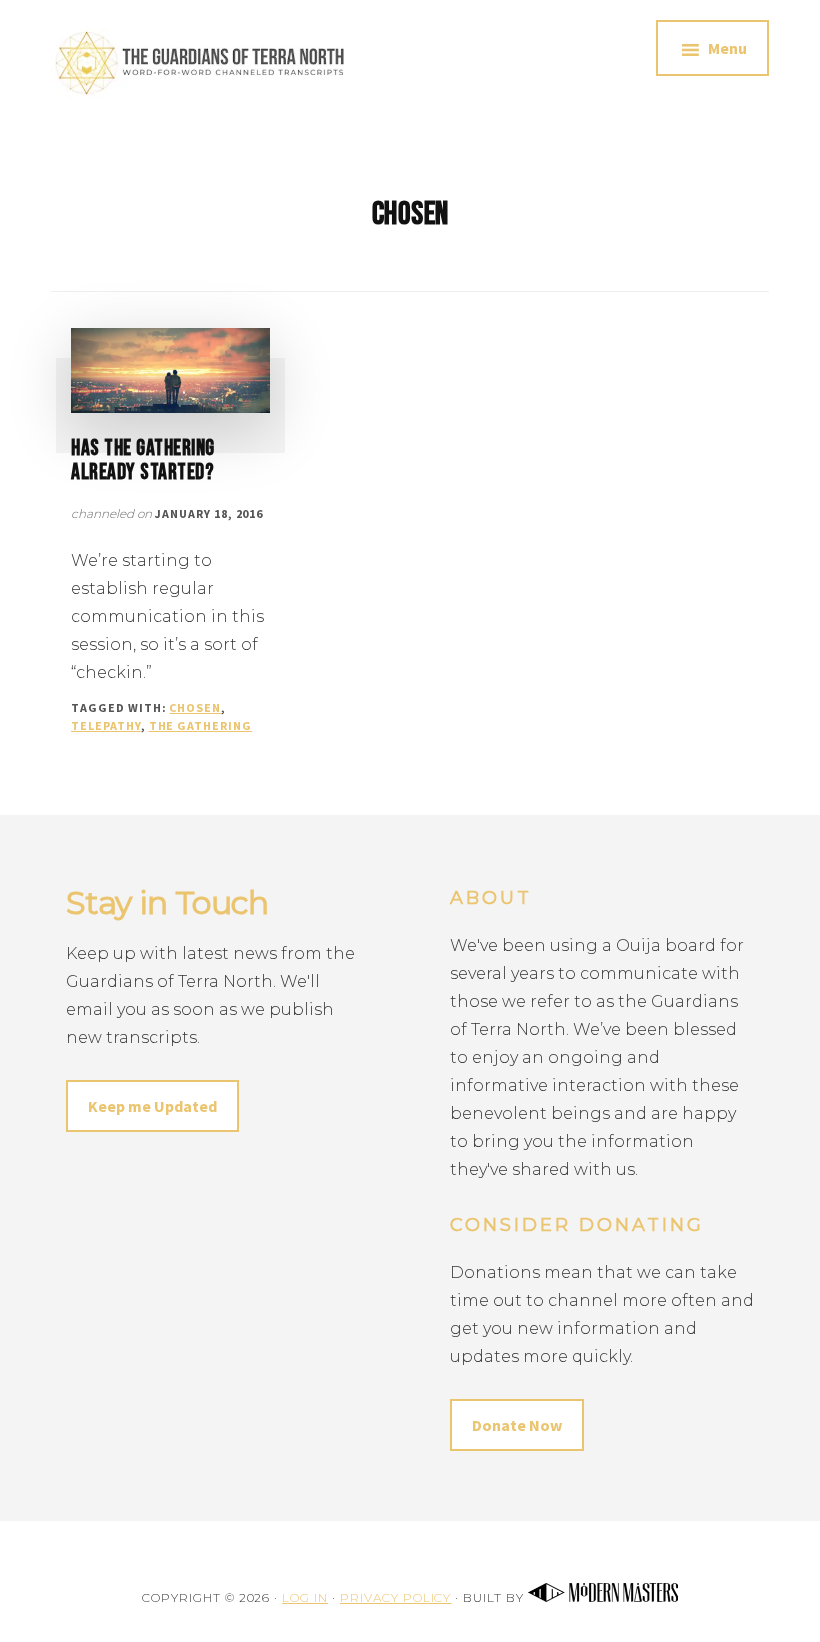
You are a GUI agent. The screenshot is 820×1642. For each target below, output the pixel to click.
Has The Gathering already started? (143, 460)
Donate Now (517, 1425)
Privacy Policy (395, 1597)
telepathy (106, 725)
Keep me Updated (152, 1106)
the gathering (200, 725)
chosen (195, 707)
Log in (305, 1597)
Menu (727, 48)
